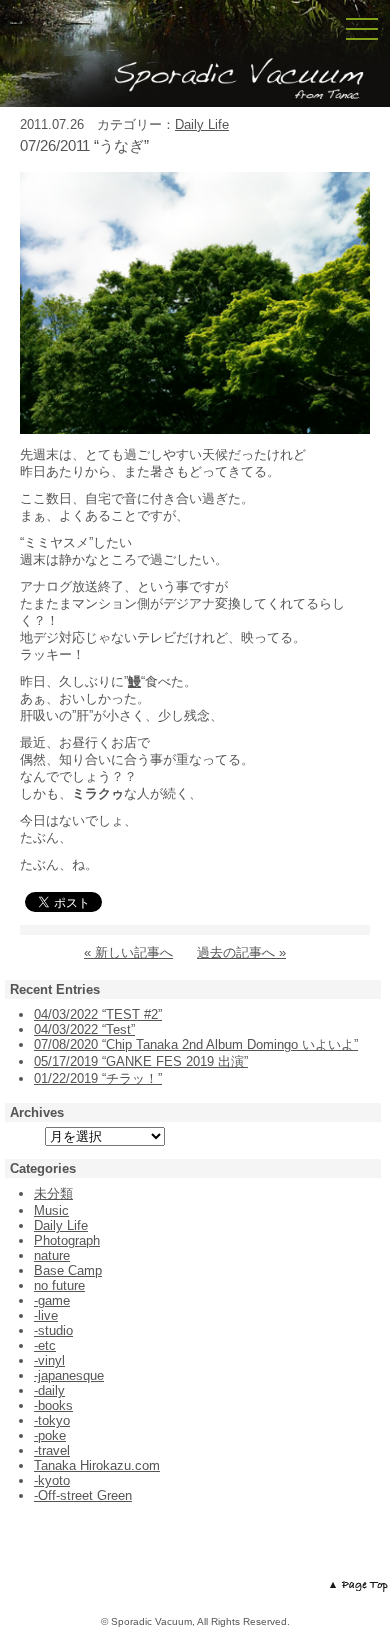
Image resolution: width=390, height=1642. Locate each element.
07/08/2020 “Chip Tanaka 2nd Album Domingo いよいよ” (196, 1044)
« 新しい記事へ (128, 952)
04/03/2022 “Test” (84, 1029)
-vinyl (49, 1360)
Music (51, 1210)
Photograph (67, 1240)
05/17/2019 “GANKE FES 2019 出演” (141, 1061)
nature (52, 1255)
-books (53, 1405)
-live (46, 1315)
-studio (53, 1330)
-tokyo (52, 1420)
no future (59, 1285)
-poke (50, 1435)
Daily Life (202, 124)
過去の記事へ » (241, 952)
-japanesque (69, 1375)
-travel (52, 1450)
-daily (49, 1390)
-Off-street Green (83, 1495)
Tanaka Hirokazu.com (97, 1465)
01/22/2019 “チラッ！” (98, 1078)
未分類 (53, 1193)
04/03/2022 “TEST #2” (98, 1014)
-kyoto (52, 1480)
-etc (45, 1345)
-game (52, 1300)
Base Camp (68, 1270)
